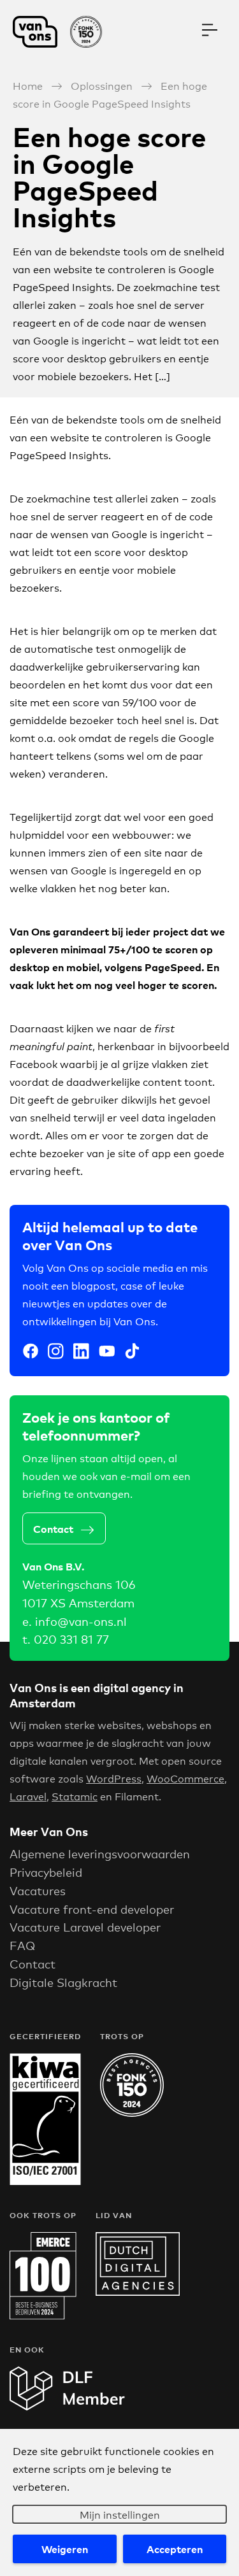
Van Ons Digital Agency (64, 32)
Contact (53, 1528)
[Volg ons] (31, 1353)
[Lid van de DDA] (138, 2291)
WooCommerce (185, 1778)
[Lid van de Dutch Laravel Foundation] (67, 2406)
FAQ (22, 1945)
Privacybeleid (46, 1872)
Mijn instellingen (120, 2514)
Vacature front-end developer (92, 1909)
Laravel (28, 1796)
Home (28, 85)
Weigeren (65, 2549)
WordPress (114, 1778)
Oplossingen (102, 85)
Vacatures (38, 1890)
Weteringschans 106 (79, 1584)
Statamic (75, 1796)
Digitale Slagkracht (63, 1982)
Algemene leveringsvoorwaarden (100, 1853)
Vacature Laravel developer (85, 1926)
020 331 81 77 (71, 1639)
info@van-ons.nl (81, 1621)
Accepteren (175, 2549)
